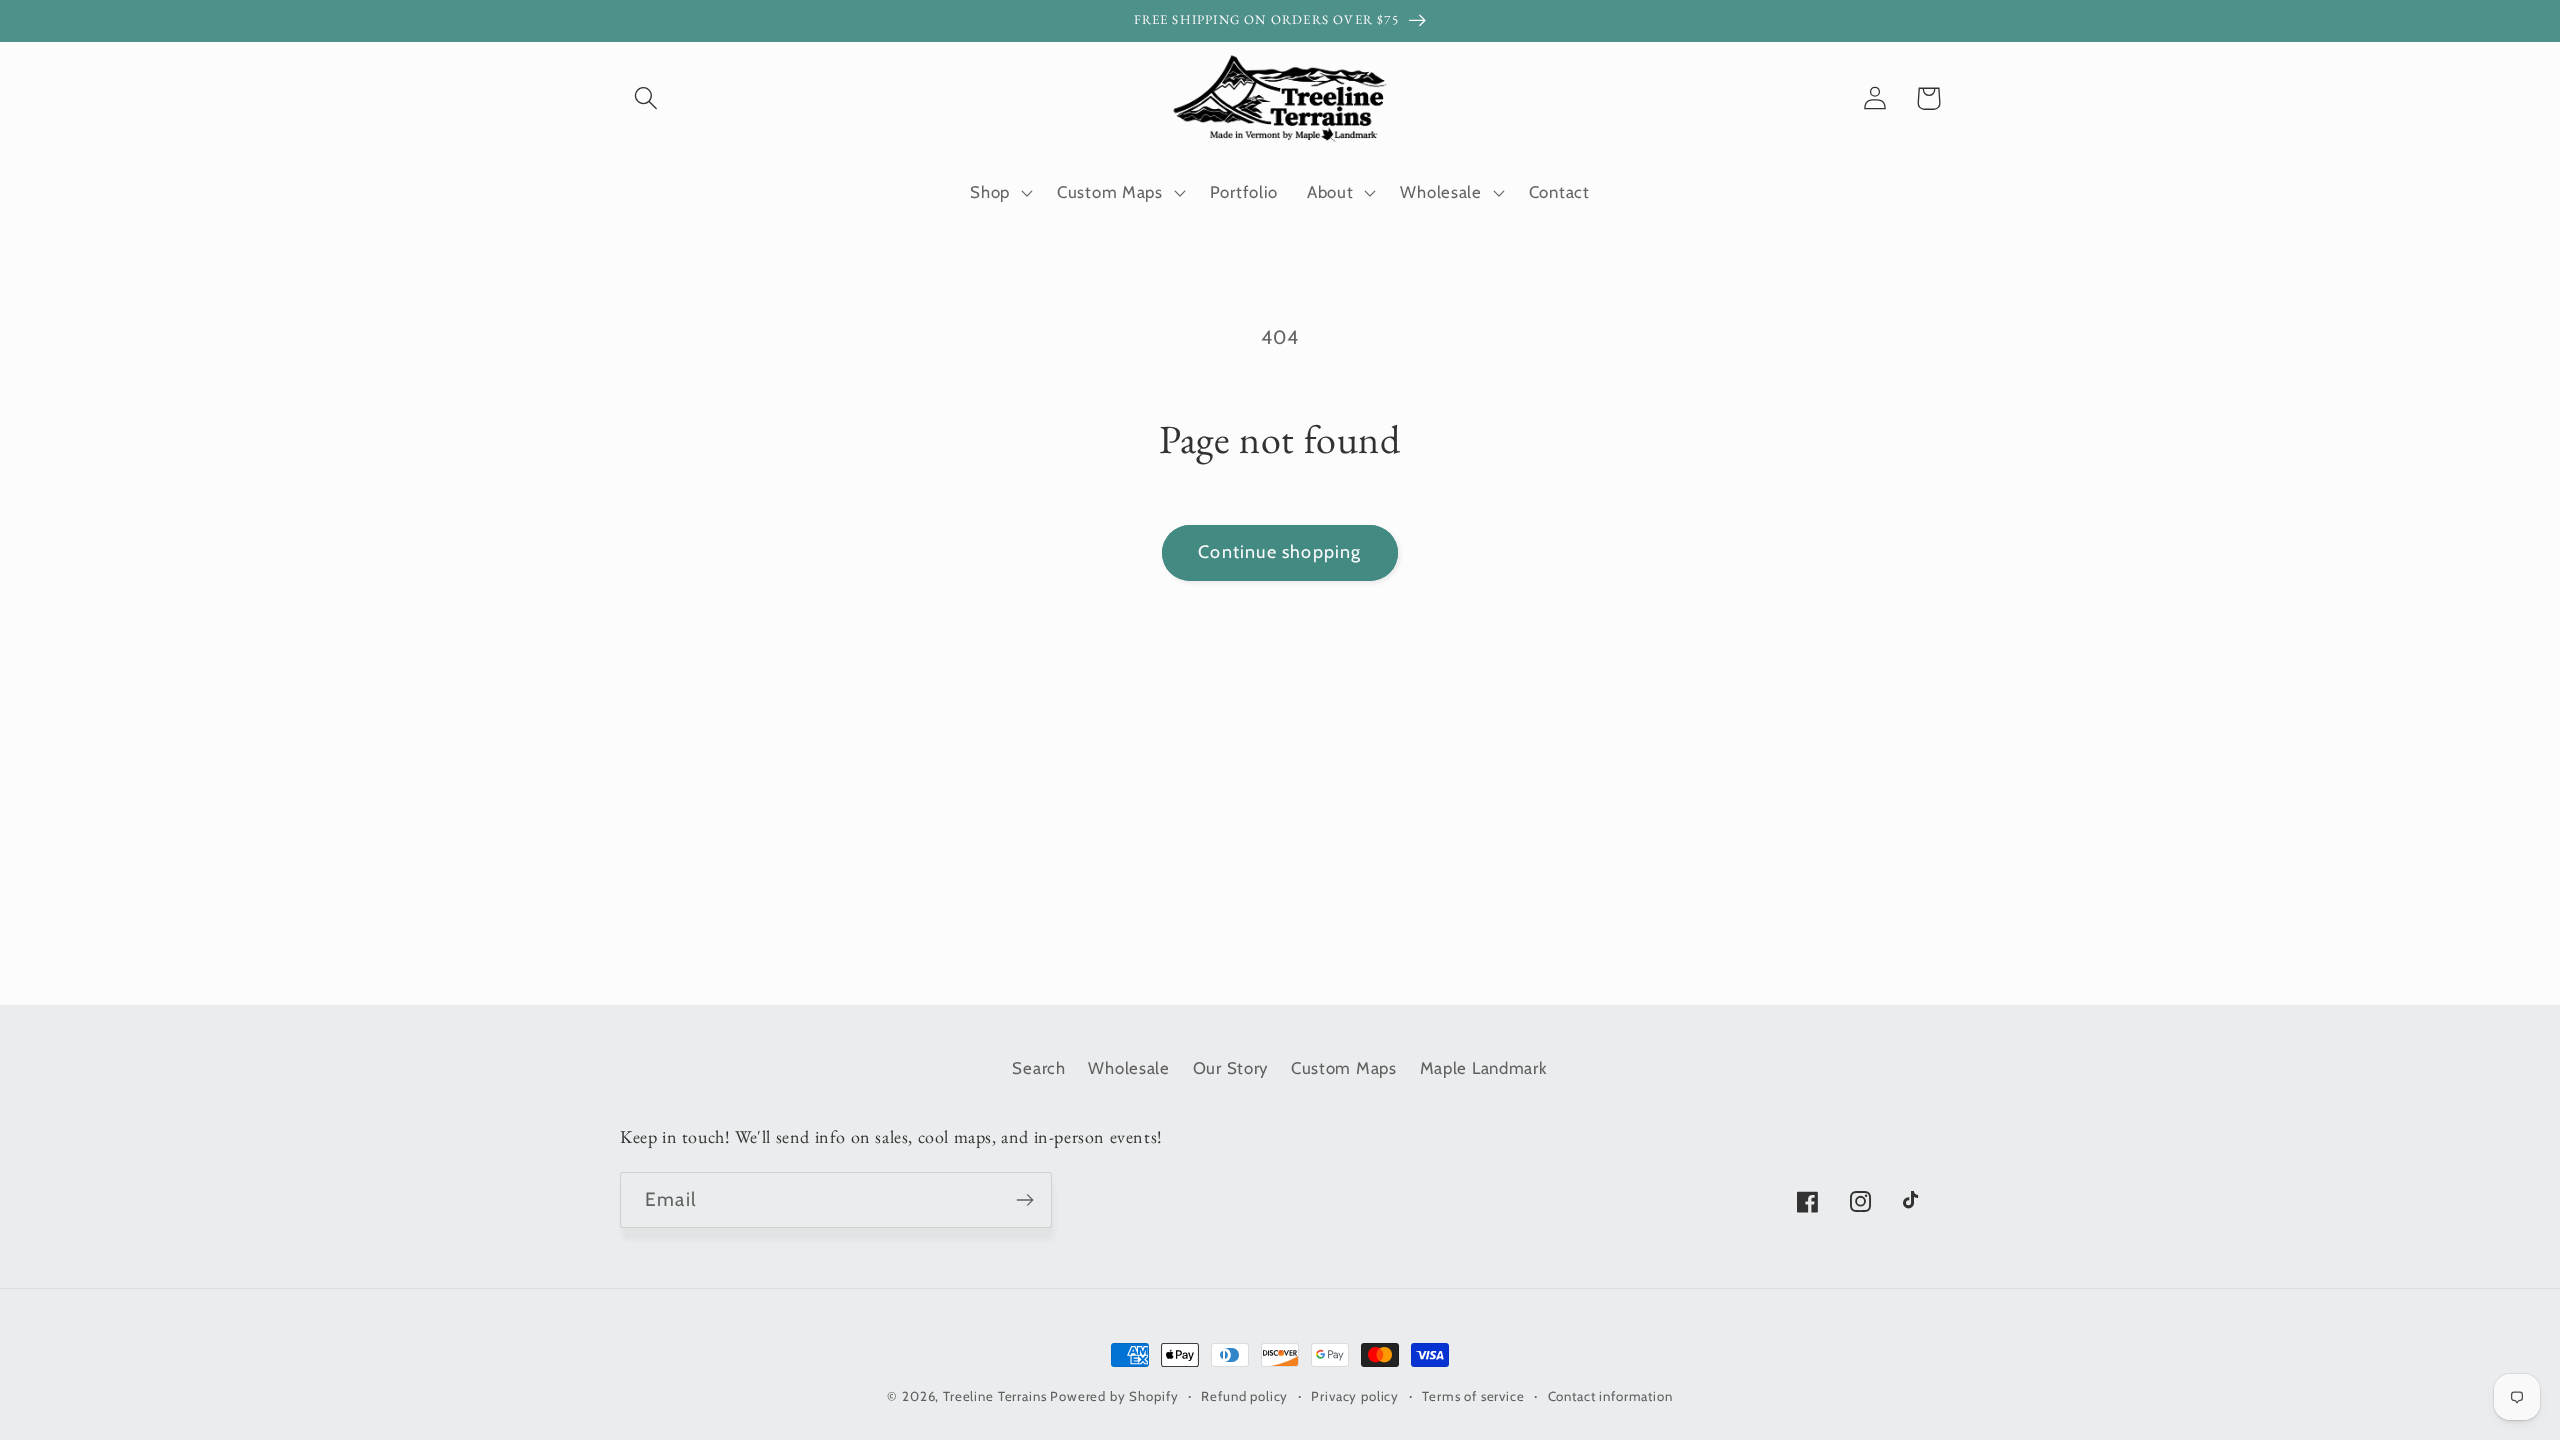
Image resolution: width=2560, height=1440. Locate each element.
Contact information (1610, 1396)
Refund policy (1244, 1396)
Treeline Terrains (994, 1396)
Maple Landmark (1484, 1068)
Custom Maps (1344, 1068)
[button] (646, 98)
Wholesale (1128, 1068)
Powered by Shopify (1114, 1396)
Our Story (1230, 1068)
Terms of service (1473, 1396)
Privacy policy (1355, 1396)
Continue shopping (1279, 552)
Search (1038, 1068)
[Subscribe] (1024, 1200)
